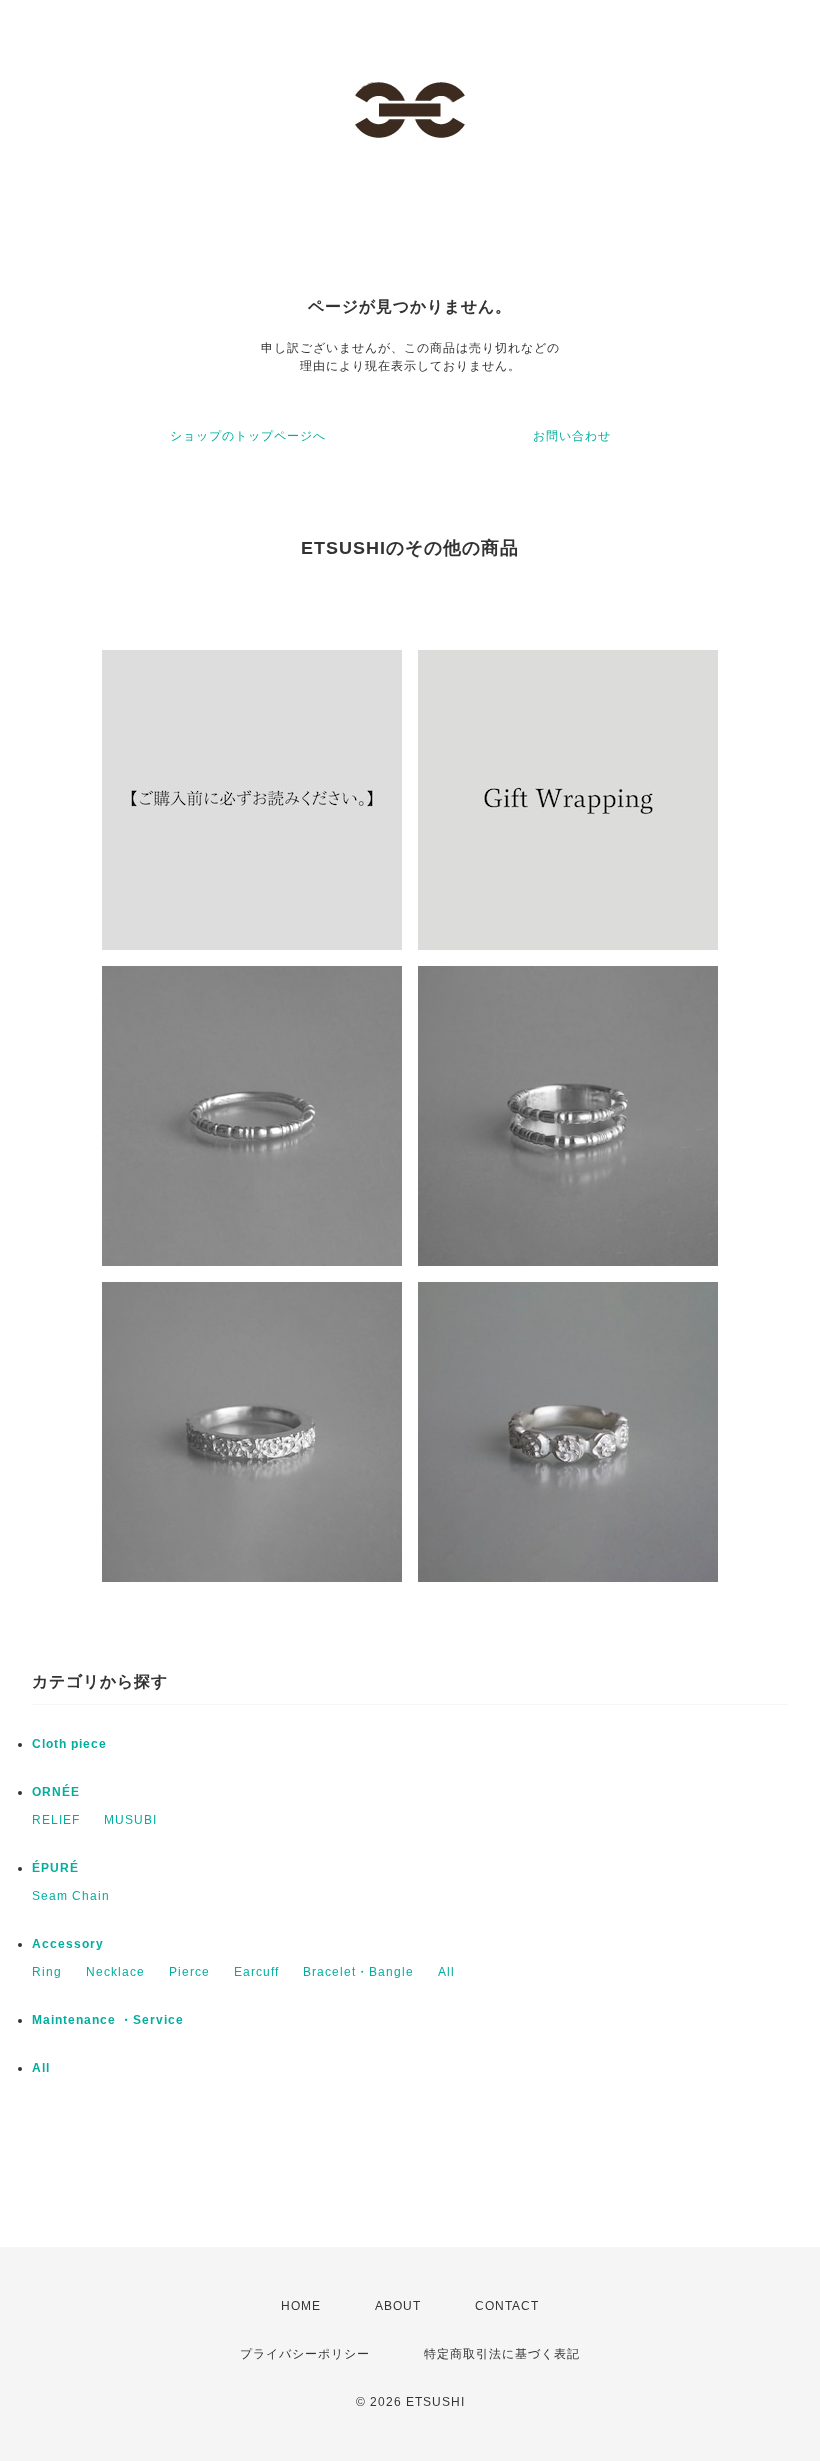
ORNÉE (56, 1792)
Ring (47, 1972)
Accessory (68, 1944)
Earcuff (256, 1972)
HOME (301, 2306)
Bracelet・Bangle (358, 1972)
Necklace (115, 1972)
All (446, 1972)
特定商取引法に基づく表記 (502, 2354)
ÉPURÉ (55, 1868)
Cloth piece (69, 1744)
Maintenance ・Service (108, 2020)
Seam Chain (71, 1896)
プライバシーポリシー (305, 2354)
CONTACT (507, 2306)
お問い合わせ (572, 436)
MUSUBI (130, 1820)
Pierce (189, 1972)
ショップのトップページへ (248, 436)
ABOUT (398, 2306)
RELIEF (56, 1820)
